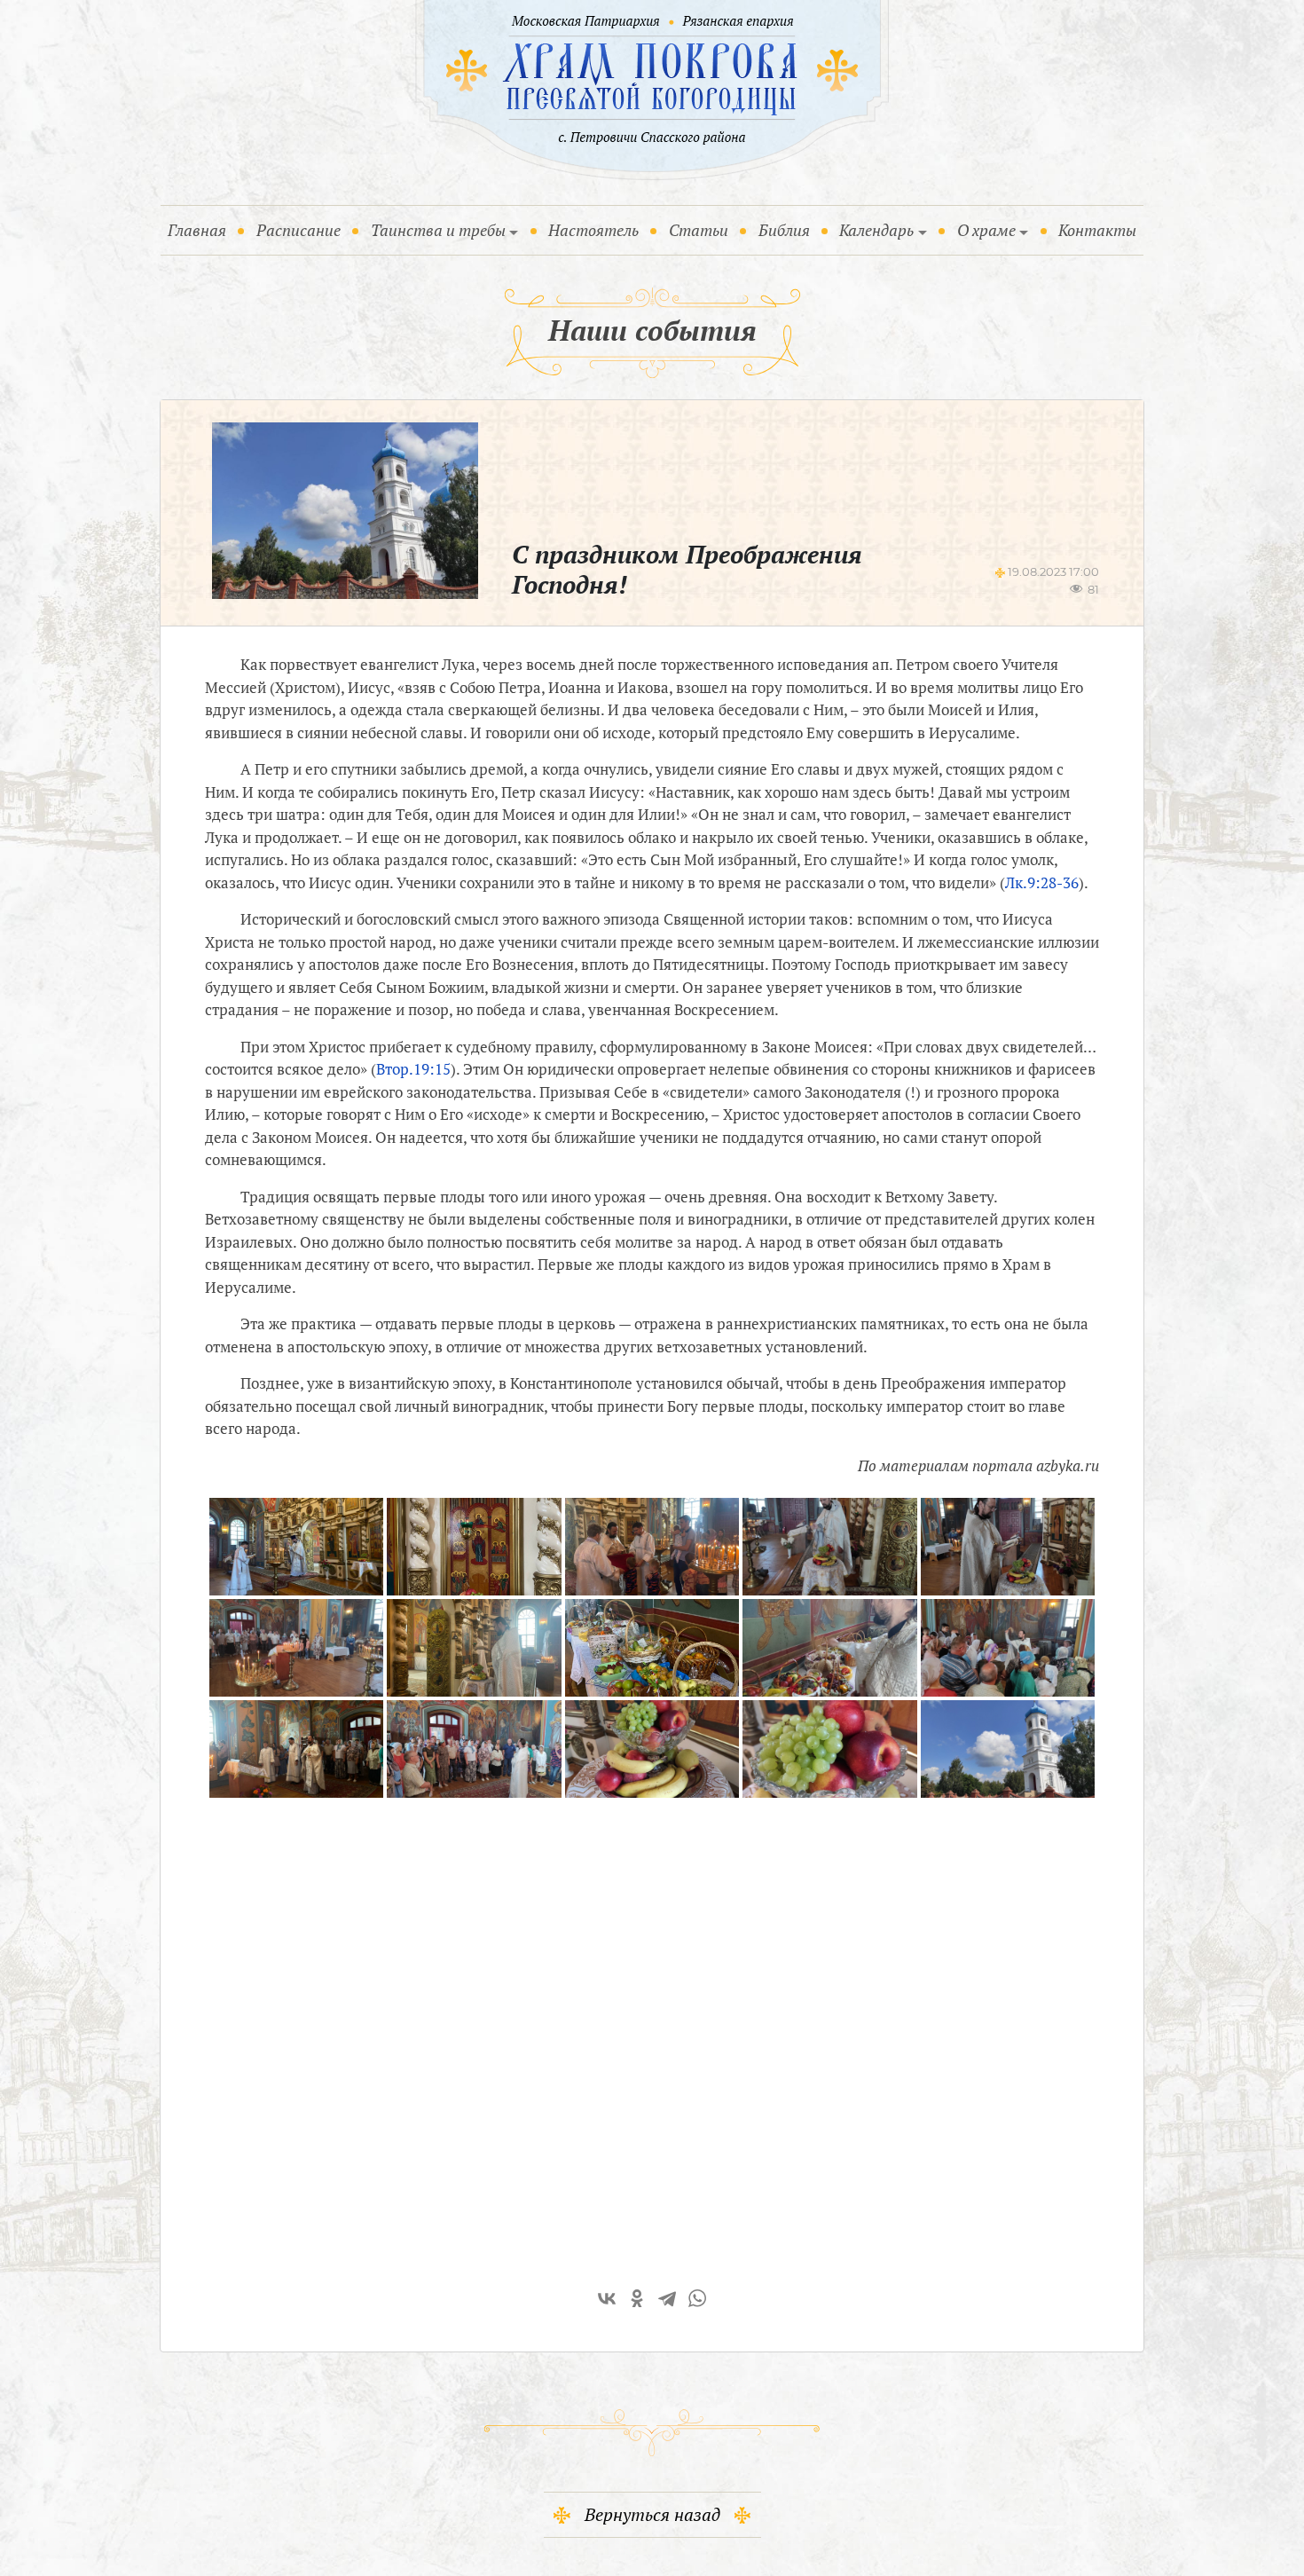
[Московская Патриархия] (583, 22)
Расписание (299, 230)
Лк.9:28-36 (1042, 882)
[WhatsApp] (697, 2298)
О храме (986, 230)
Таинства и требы (438, 230)
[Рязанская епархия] (738, 22)
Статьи (699, 230)
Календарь (876, 230)
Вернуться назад (652, 2514)
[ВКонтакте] (607, 2298)
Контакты (1097, 230)
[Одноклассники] (637, 2298)
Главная (200, 229)
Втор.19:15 (413, 1069)
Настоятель (593, 230)
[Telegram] (667, 2298)
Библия (784, 230)
